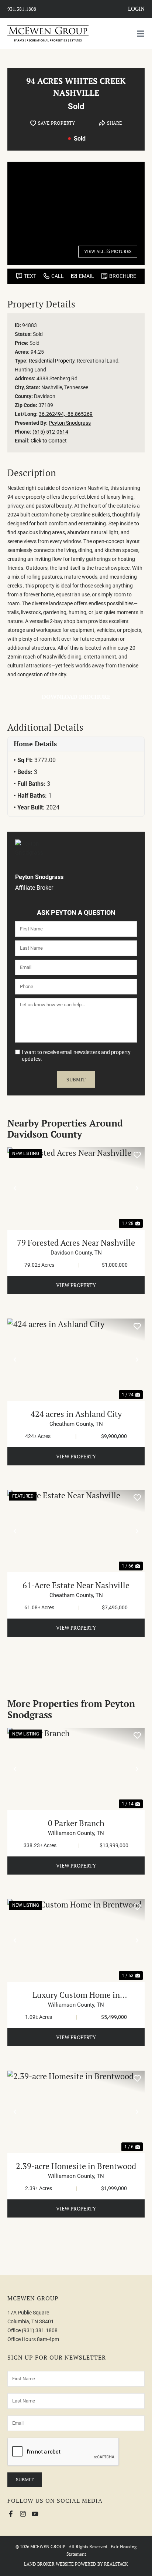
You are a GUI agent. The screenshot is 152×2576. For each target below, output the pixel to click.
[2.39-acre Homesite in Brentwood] (76, 2112)
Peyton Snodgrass (70, 423)
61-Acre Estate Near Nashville (76, 1585)
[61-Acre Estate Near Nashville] (76, 1531)
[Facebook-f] (11, 2514)
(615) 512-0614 (50, 432)
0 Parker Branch (76, 1823)
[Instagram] (23, 2514)
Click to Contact (49, 441)
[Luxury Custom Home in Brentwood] (76, 1940)
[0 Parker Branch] (76, 1769)
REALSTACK (116, 2564)
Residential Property (52, 361)
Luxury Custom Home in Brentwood (76, 1995)
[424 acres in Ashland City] (76, 1360)
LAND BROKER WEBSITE (49, 2564)
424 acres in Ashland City (76, 1414)
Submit (76, 1079)
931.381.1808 (22, 9)
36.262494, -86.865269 (66, 414)
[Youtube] (35, 2514)
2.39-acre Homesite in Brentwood (76, 2166)
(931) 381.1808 (40, 2330)
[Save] (137, 1155)
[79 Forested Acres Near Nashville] (76, 1188)
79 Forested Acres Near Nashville (76, 1242)
